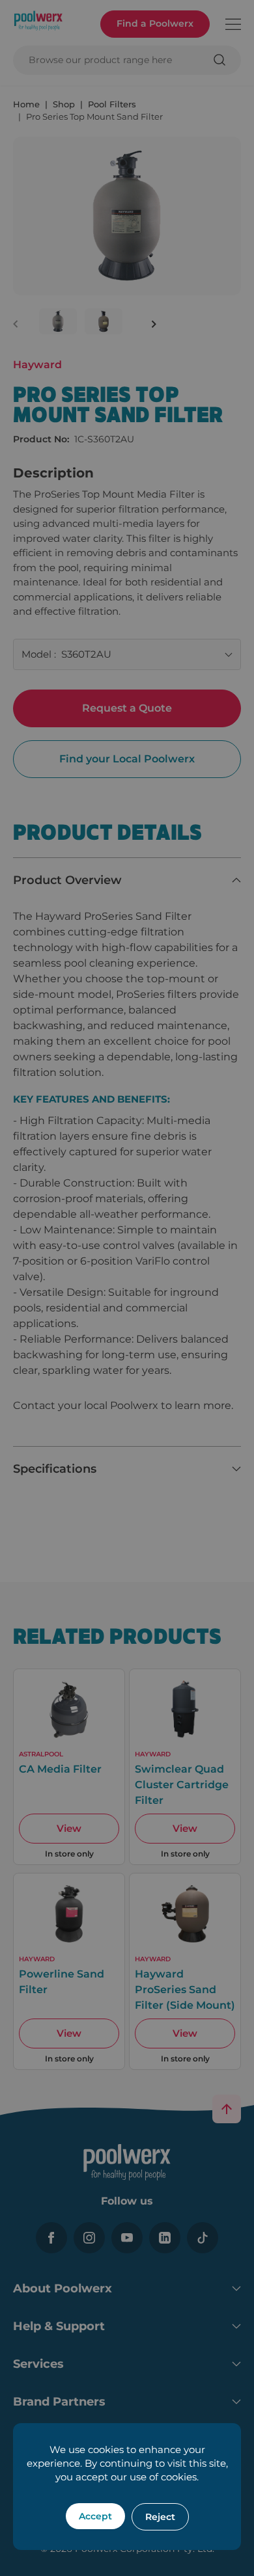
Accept (95, 2516)
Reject (160, 2517)
